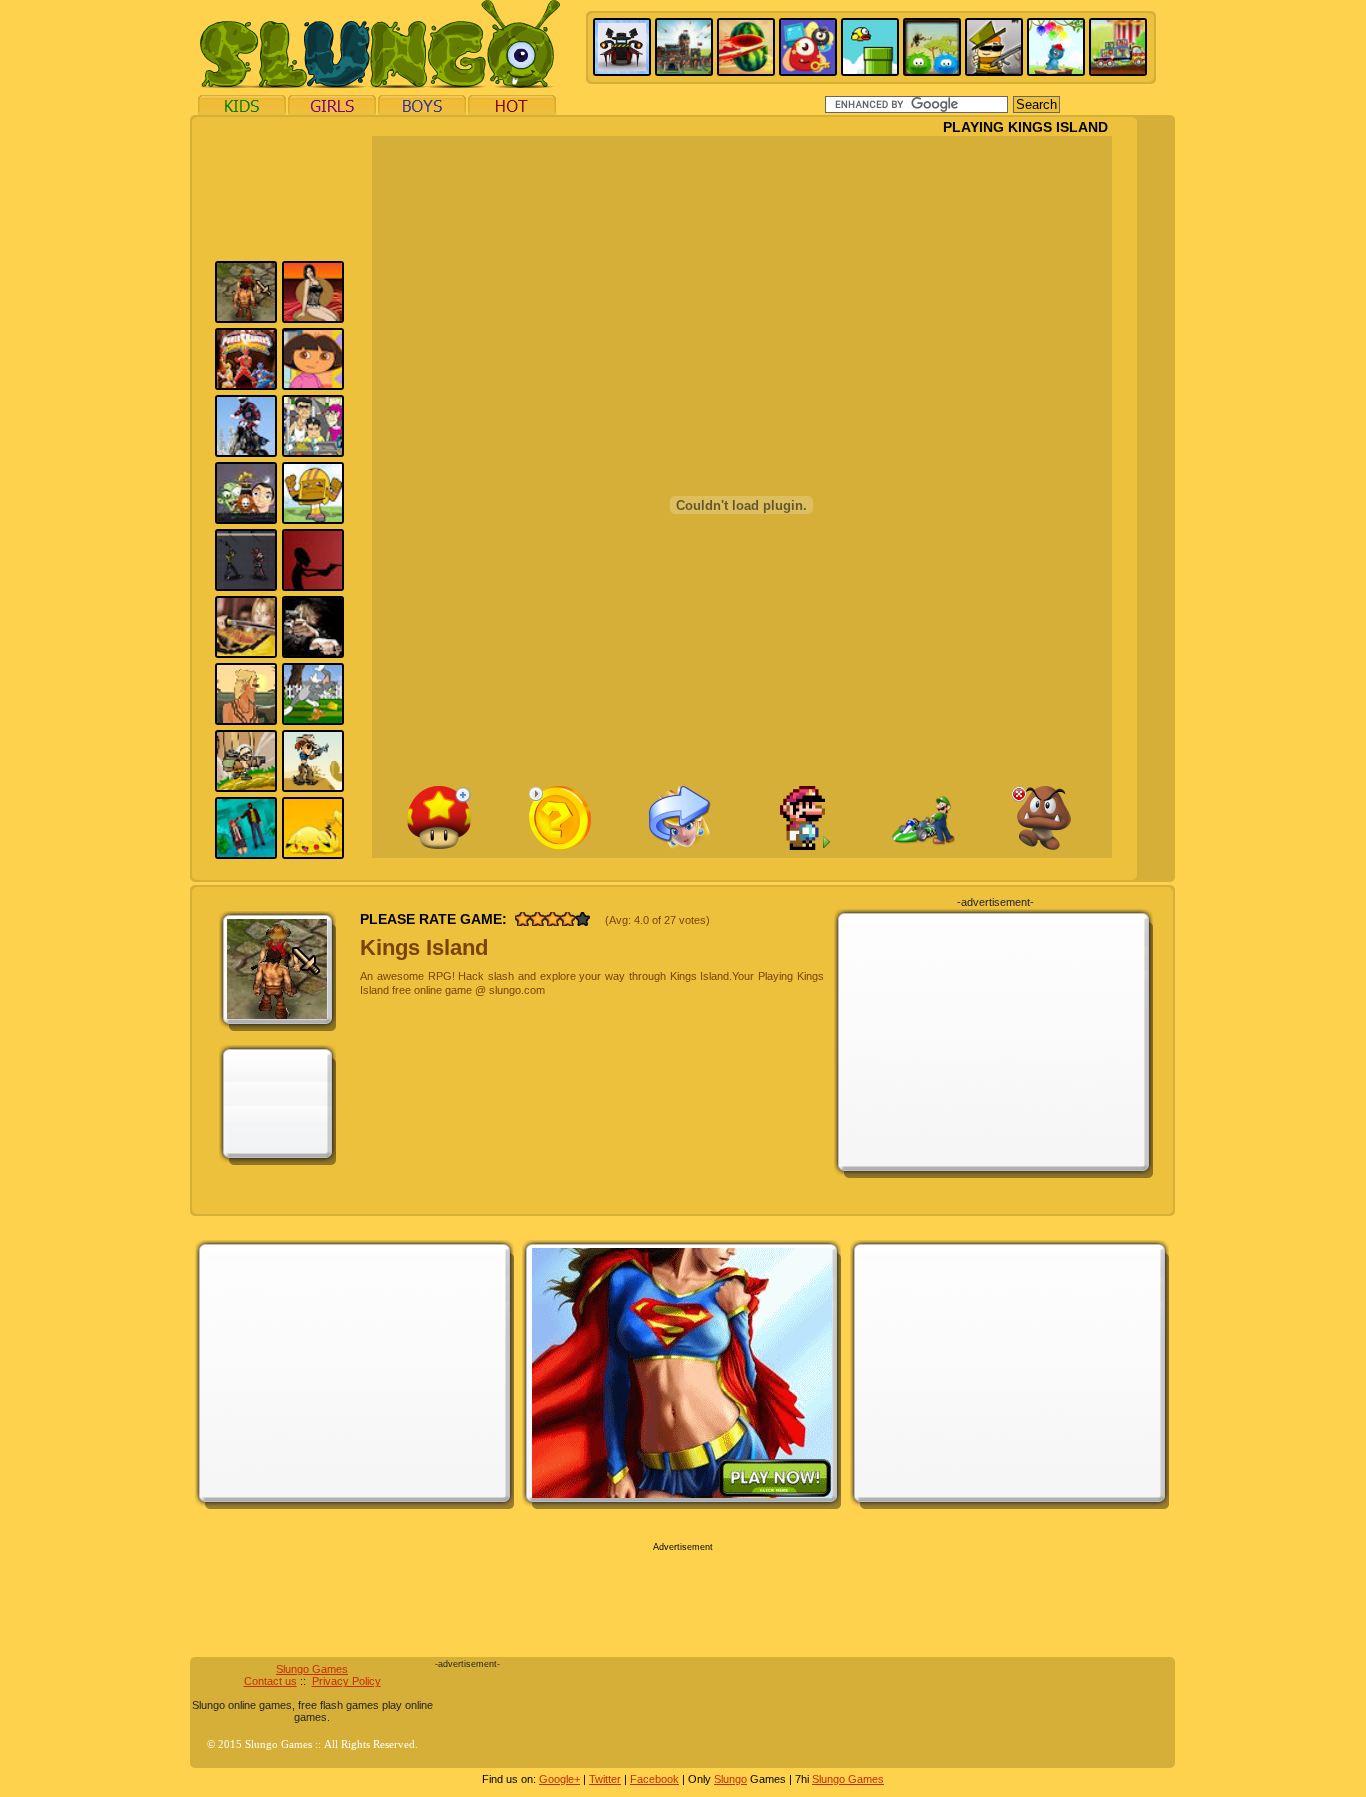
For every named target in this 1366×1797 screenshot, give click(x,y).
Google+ (559, 1779)
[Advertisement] (99, 418)
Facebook (654, 1779)
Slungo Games (312, 1669)
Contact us (270, 1681)
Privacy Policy (346, 1681)
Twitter (605, 1779)
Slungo (730, 1779)
